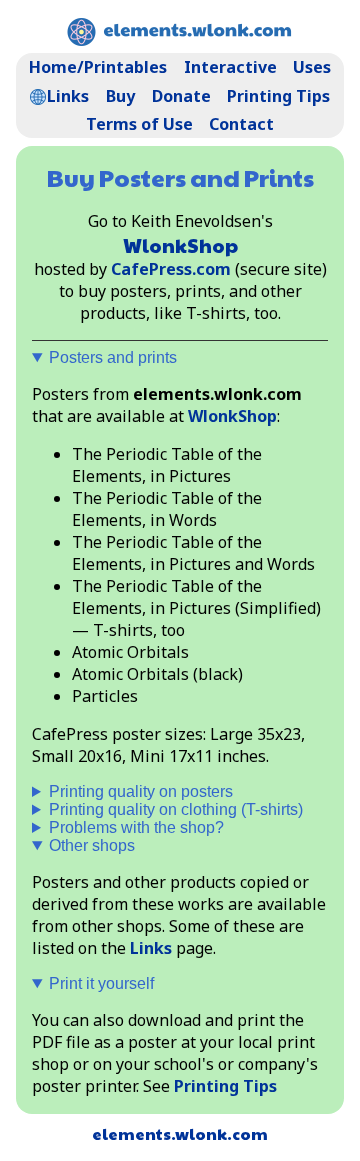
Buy (120, 96)
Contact (241, 124)
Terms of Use (139, 124)
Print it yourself (101, 983)
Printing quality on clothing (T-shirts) (176, 809)
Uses (312, 67)
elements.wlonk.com (180, 1133)
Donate (181, 96)
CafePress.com (171, 269)
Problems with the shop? (136, 827)
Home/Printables (98, 67)
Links (68, 96)
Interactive (230, 67)
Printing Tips (278, 96)
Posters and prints (113, 357)
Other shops (92, 845)
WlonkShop (180, 245)
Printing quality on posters (141, 791)
